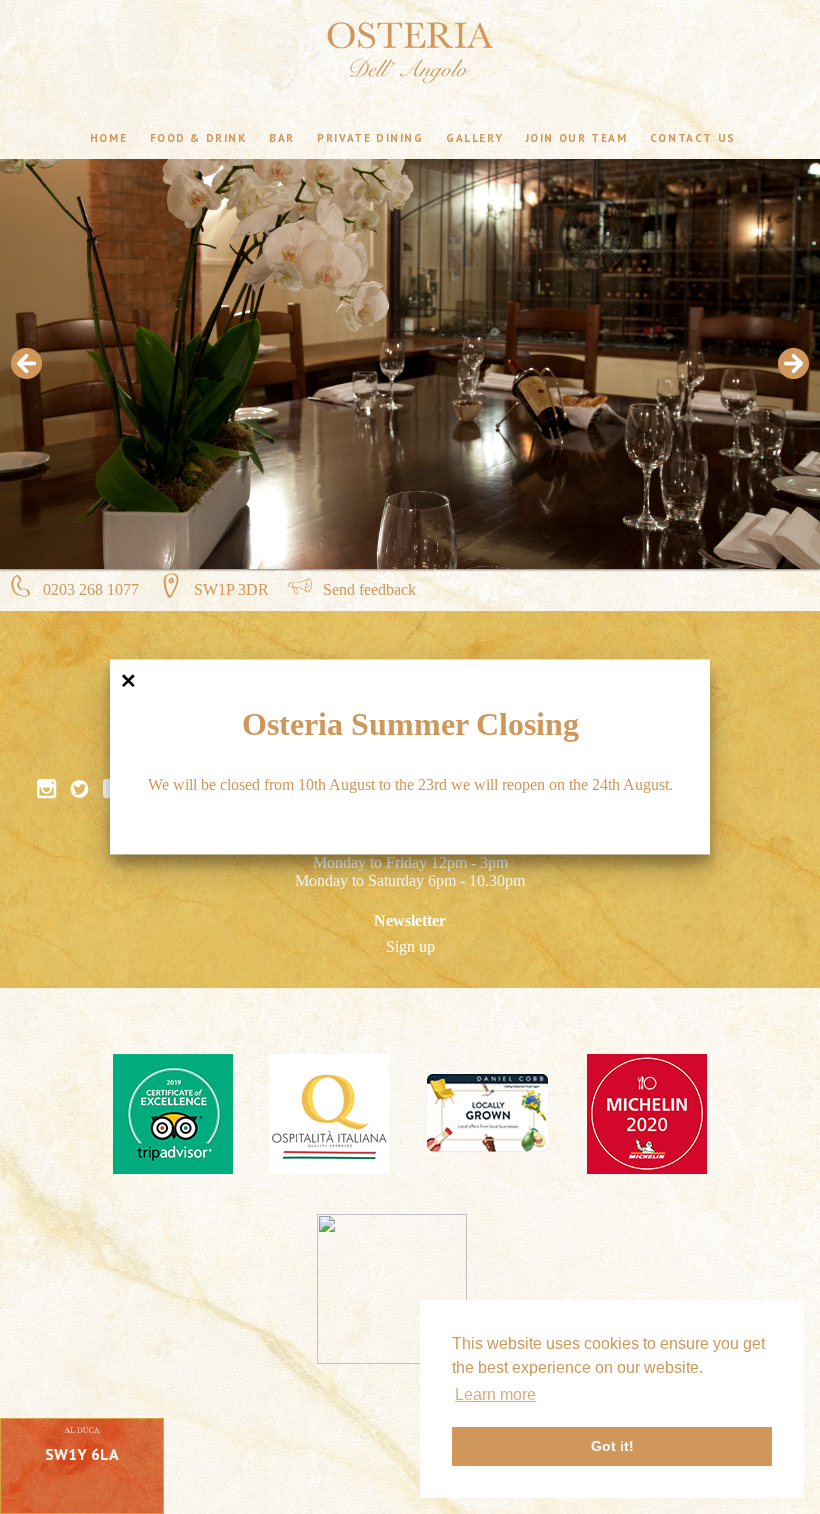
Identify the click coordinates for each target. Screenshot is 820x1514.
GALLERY (474, 137)
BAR (282, 137)
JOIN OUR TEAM (577, 137)
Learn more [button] (495, 1394)
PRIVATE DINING (370, 137)
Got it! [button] (612, 1446)
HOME (108, 137)
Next (794, 364)
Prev (26, 364)
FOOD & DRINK (198, 137)
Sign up (410, 946)
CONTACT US (693, 137)
